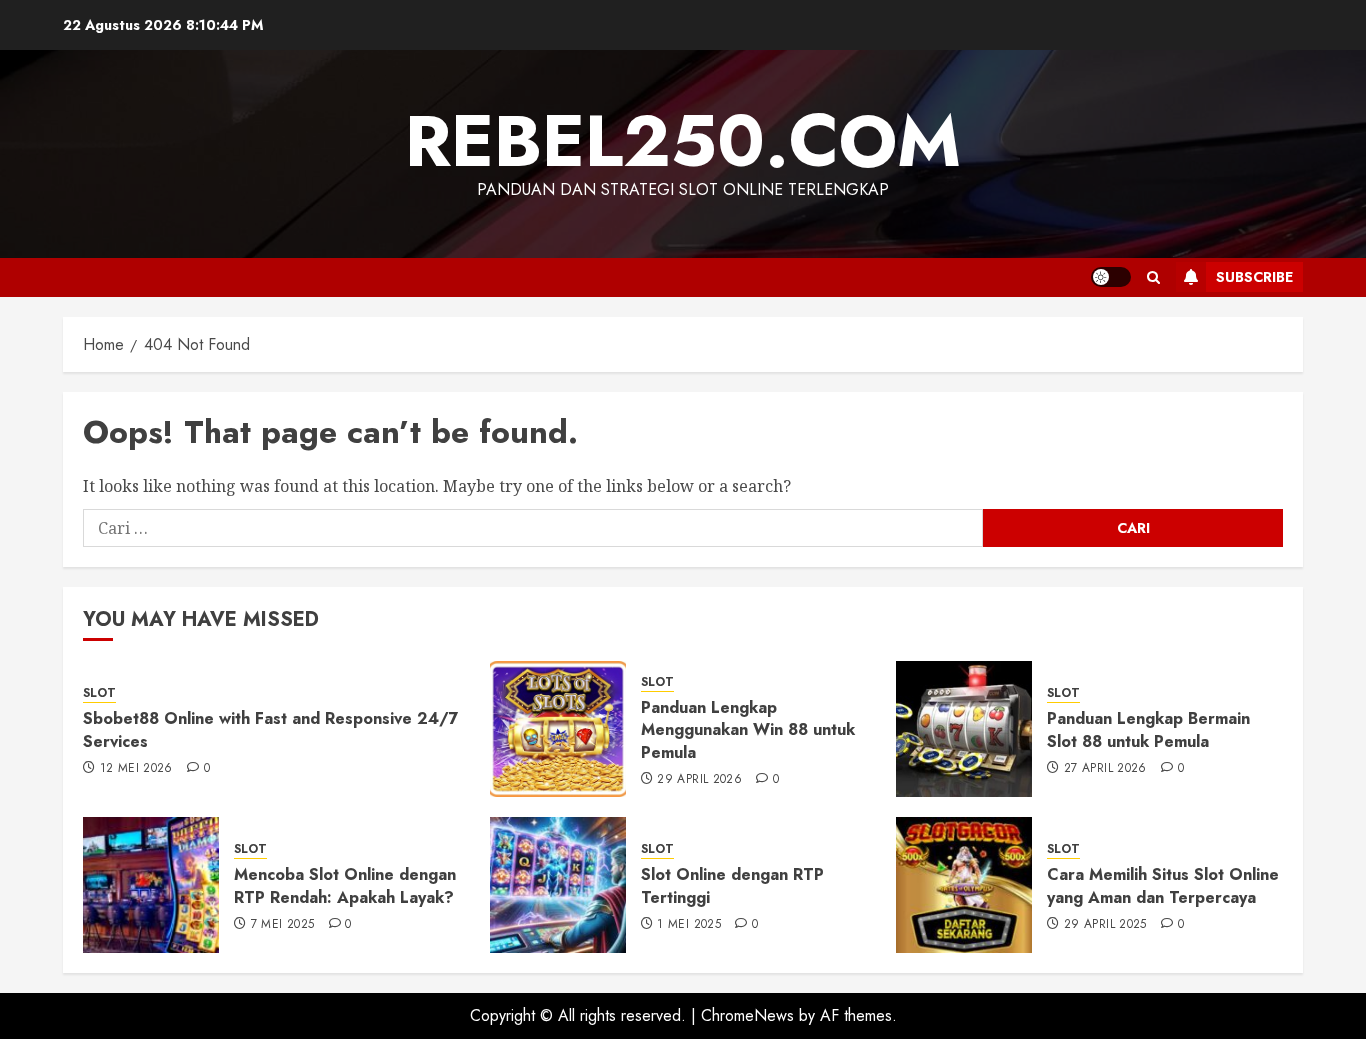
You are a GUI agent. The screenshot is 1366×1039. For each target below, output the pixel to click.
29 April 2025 (1105, 925)
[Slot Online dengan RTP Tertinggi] (558, 885)
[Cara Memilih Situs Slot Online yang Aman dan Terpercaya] (964, 885)
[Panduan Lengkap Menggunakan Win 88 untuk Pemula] (558, 729)
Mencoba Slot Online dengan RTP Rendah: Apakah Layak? (345, 885)
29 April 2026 (699, 780)
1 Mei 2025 (689, 925)
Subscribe (1254, 277)
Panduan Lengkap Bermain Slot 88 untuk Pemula (1148, 729)
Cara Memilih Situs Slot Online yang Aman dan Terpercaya (1163, 885)
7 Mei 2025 (283, 925)
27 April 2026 (1105, 769)
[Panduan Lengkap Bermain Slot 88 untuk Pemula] (964, 729)
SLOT (99, 693)
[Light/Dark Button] (1111, 277)
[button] (1153, 277)
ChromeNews (747, 1015)
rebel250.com (683, 141)
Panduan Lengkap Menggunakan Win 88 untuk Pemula (748, 730)
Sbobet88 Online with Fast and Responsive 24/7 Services (271, 729)
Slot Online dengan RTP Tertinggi (732, 885)
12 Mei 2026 (136, 769)
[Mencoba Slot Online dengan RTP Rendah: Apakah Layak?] (151, 885)
